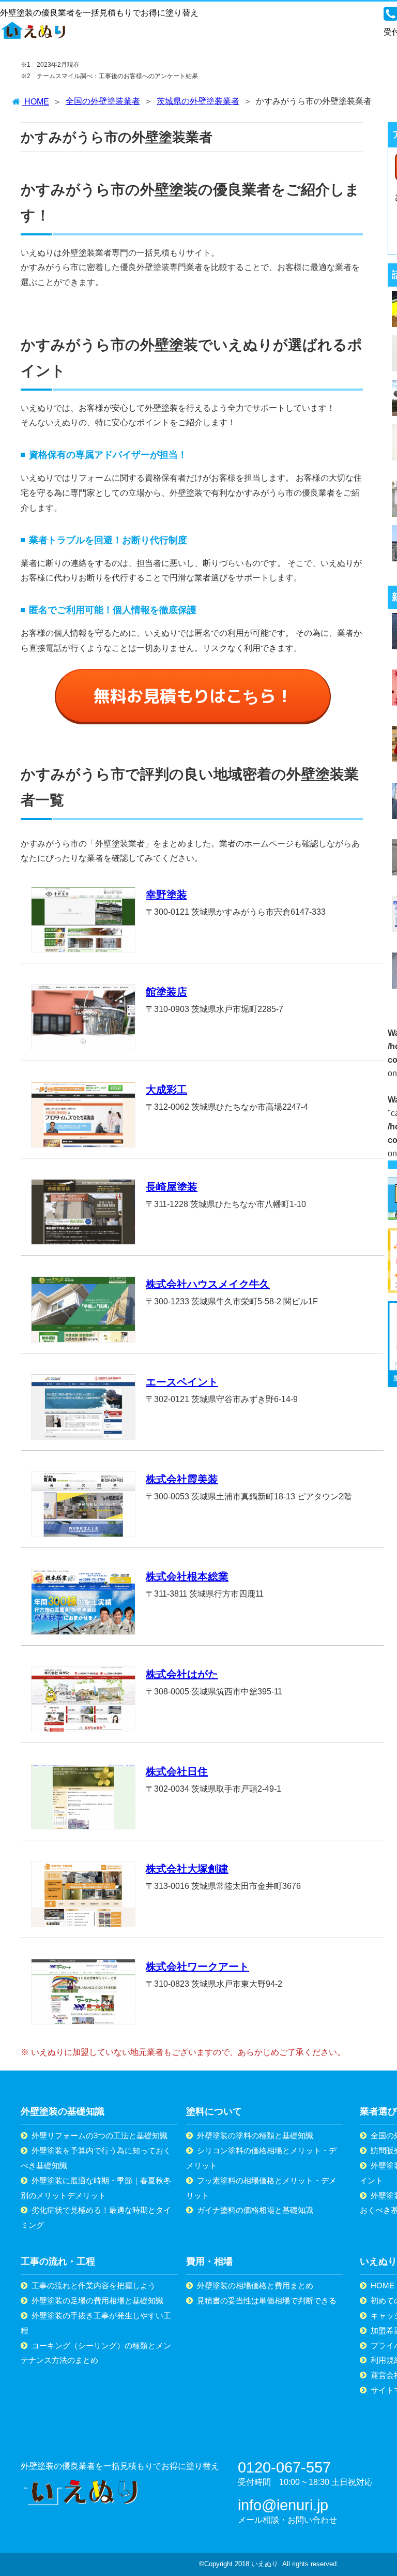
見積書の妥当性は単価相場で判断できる (267, 2300)
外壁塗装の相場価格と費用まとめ (255, 2285)
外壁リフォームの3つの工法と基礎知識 (100, 2135)
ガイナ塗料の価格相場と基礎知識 (255, 2210)
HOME (383, 2285)
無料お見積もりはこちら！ (193, 696)
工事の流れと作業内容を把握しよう (94, 2285)
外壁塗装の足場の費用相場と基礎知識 (97, 2300)
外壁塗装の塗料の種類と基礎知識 (255, 2135)
